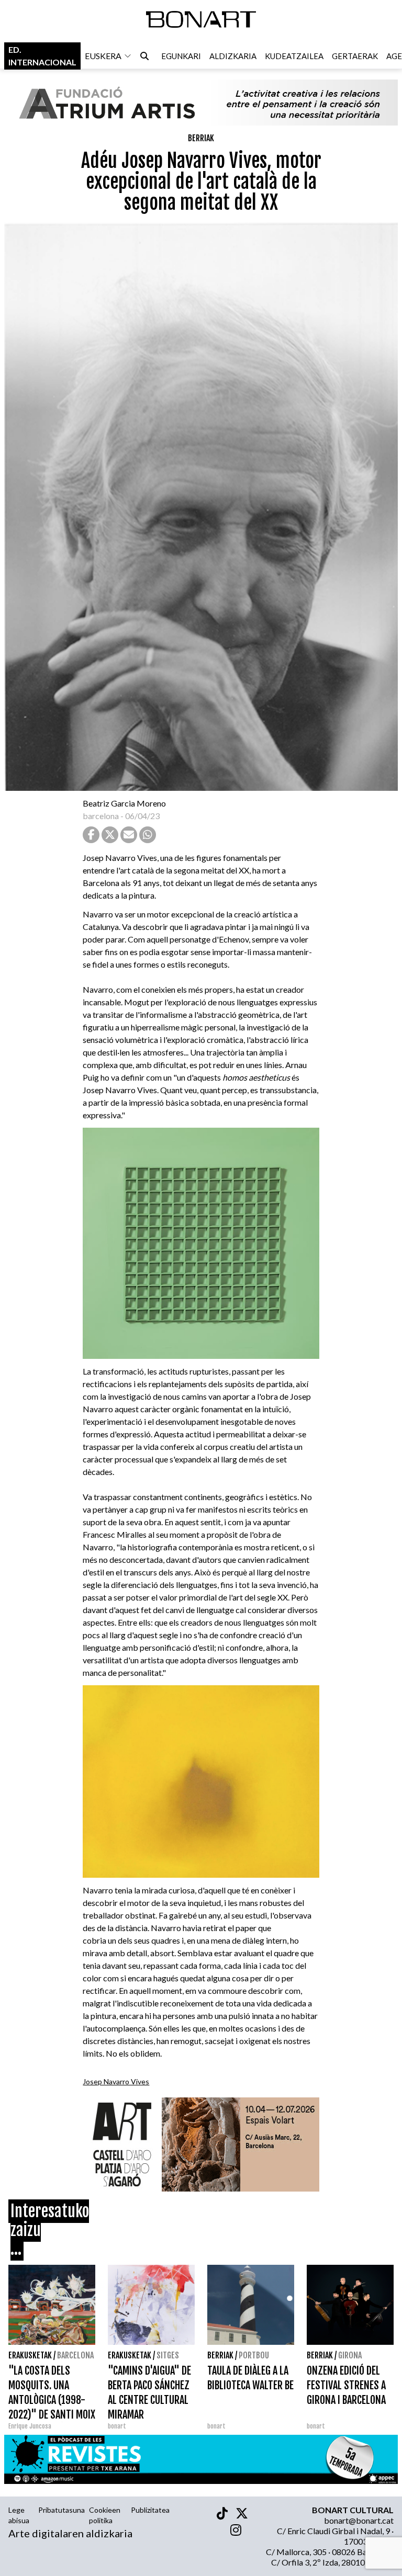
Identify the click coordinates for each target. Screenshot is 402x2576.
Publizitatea (150, 2510)
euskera (103, 56)
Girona (350, 2355)
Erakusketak (30, 2355)
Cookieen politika (105, 2515)
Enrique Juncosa (30, 2426)
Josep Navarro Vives (116, 2081)
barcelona (101, 816)
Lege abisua (19, 2515)
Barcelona (75, 2355)
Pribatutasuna (62, 2510)
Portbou (254, 2355)
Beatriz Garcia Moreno (124, 803)
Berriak (201, 138)
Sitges (168, 2355)
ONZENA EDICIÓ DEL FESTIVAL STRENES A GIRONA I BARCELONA (346, 2385)
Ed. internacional (42, 56)
